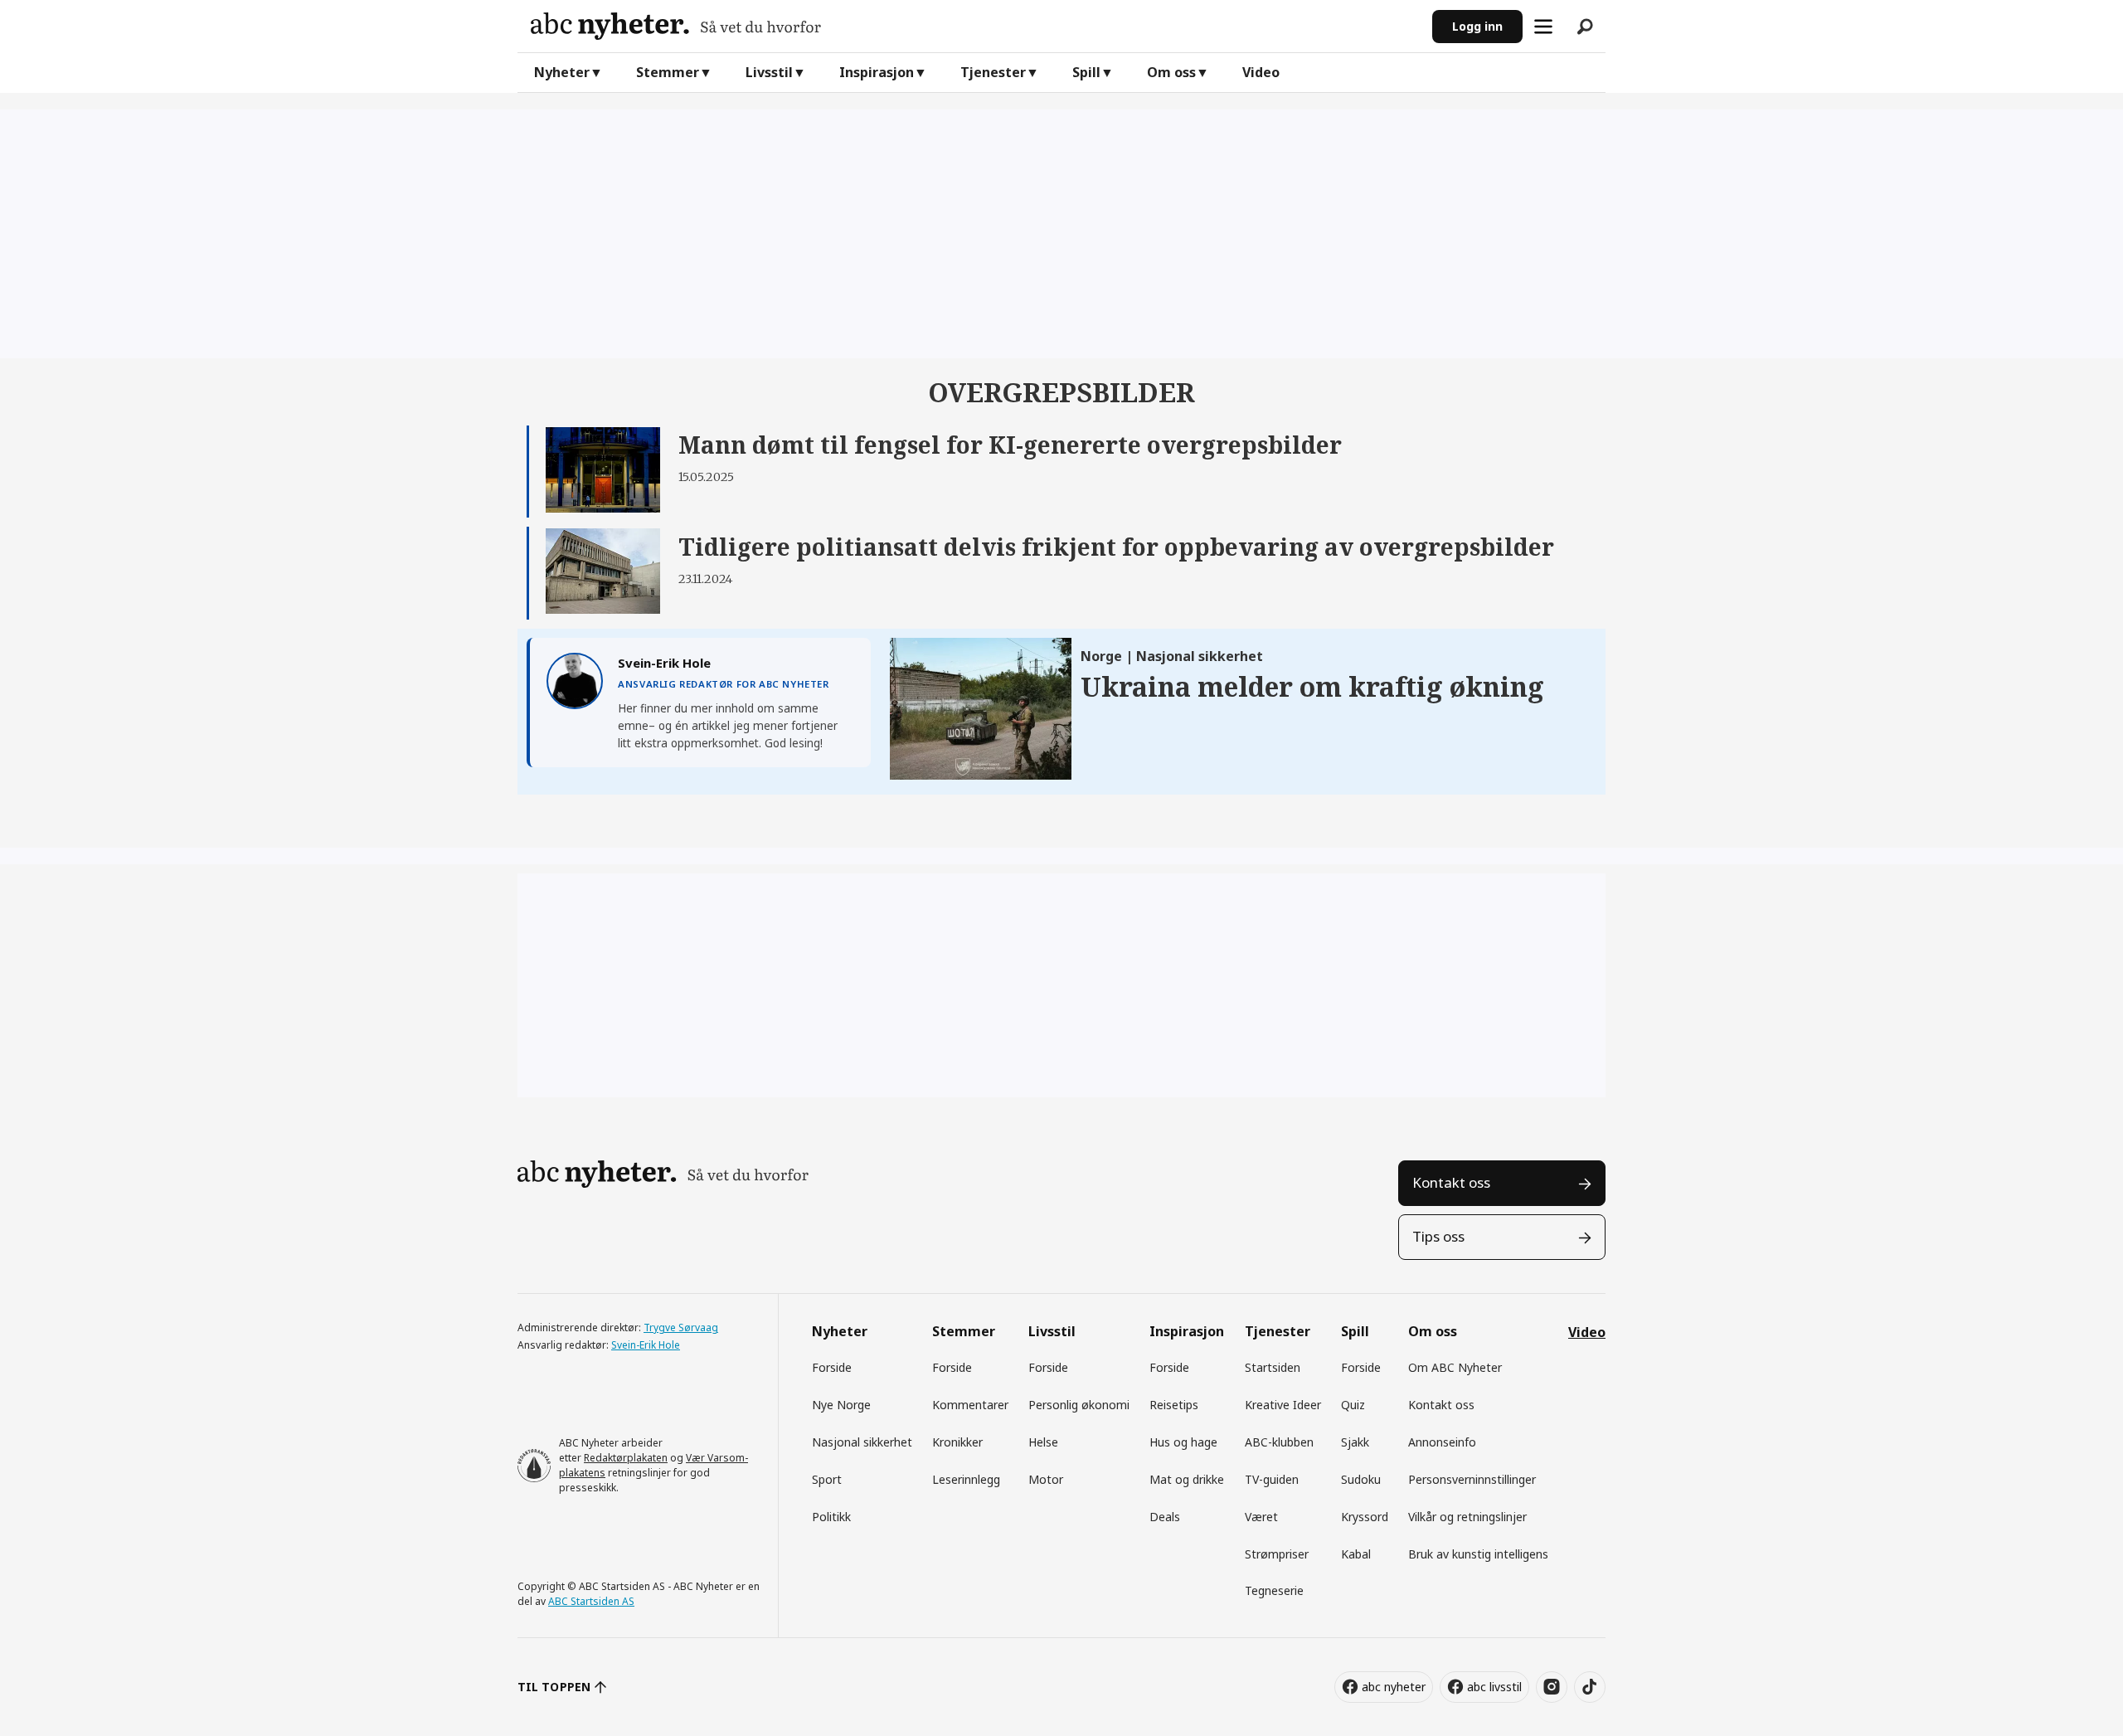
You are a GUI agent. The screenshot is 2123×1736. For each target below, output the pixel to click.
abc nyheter (1394, 1687)
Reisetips (1174, 1405)
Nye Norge (841, 1405)
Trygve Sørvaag (681, 1328)
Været (1261, 1517)
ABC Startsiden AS (591, 1601)
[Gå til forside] (975, 26)
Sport (827, 1479)
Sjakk (1355, 1442)
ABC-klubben (1279, 1442)
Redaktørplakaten (626, 1458)
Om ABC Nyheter (1455, 1367)
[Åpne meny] (1543, 27)
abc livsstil (1494, 1687)
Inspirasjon (877, 72)
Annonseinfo (1442, 1442)
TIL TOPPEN (554, 1687)
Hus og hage (1183, 1442)
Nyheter (562, 72)
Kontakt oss (1451, 1182)
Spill (1086, 72)
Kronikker (957, 1442)
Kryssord (1365, 1517)
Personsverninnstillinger (1472, 1479)
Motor (1046, 1479)
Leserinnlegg (966, 1479)
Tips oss (1438, 1236)
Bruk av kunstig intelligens (1478, 1554)
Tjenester (993, 72)
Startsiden (1273, 1367)
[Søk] (1585, 27)
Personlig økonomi (1079, 1405)
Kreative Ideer (1283, 1405)
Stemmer (668, 72)
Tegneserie (1274, 1590)
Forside (832, 1367)
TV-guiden (1272, 1479)
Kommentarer (970, 1405)
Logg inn (1477, 26)
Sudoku (1361, 1479)
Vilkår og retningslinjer (1467, 1517)
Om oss (1171, 72)
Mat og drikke (1187, 1479)
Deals (1165, 1517)
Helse (1043, 1442)
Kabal (1356, 1554)
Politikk (831, 1517)
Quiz (1353, 1405)
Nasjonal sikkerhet (862, 1442)
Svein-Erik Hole (646, 1345)
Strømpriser (1277, 1554)
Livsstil (769, 72)
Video (1261, 72)
